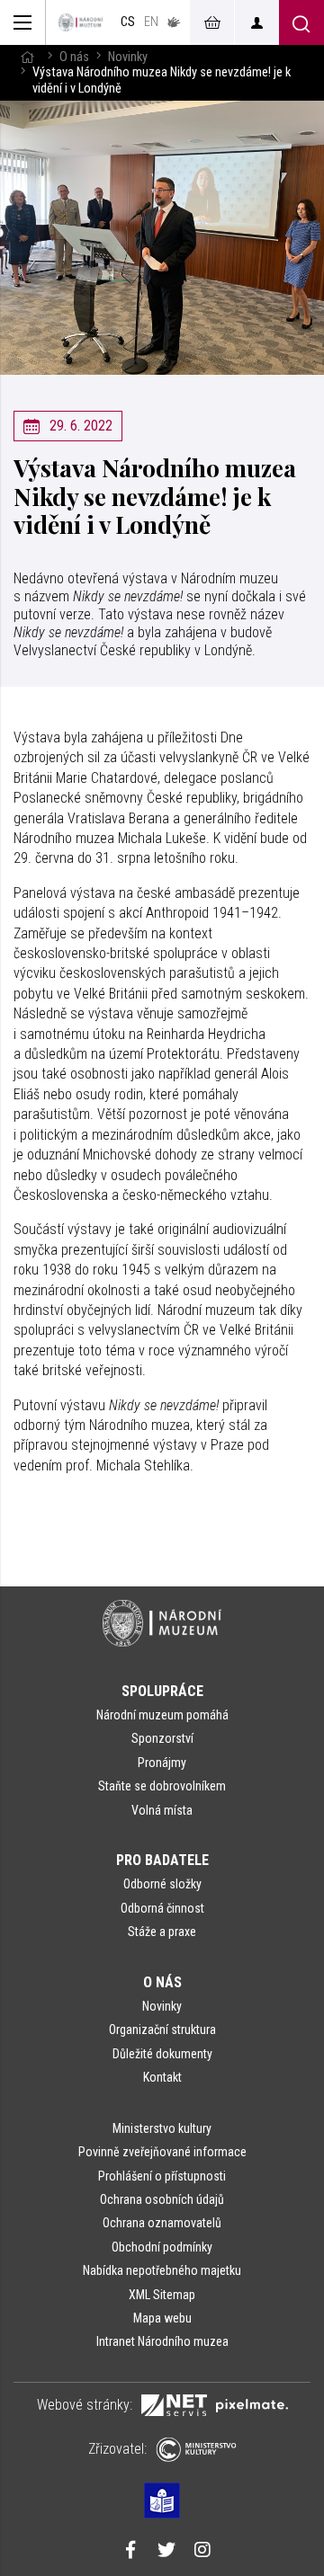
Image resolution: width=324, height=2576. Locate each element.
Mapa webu (162, 2318)
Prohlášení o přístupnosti (162, 2176)
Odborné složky (162, 1884)
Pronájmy (162, 1763)
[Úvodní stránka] (81, 22)
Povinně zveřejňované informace (162, 2152)
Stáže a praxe (162, 1932)
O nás (74, 57)
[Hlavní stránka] (27, 57)
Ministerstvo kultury (162, 2128)
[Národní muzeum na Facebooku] (130, 2552)
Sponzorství (162, 1738)
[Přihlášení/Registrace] (256, 22)
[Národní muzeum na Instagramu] (202, 2552)
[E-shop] (211, 22)
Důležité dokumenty (162, 2054)
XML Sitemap (162, 2295)
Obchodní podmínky (162, 2247)
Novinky (128, 57)
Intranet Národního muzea (162, 2341)
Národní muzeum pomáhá (162, 1715)
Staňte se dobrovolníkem (162, 1786)
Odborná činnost (162, 1908)
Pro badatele (162, 1860)
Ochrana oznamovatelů (162, 2223)
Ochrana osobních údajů (162, 2199)
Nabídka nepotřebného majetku (162, 2270)
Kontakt (162, 2077)
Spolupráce (162, 1691)
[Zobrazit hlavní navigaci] (23, 22)
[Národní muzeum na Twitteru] (166, 2552)
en (151, 22)
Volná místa (162, 1810)
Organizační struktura (162, 2030)
